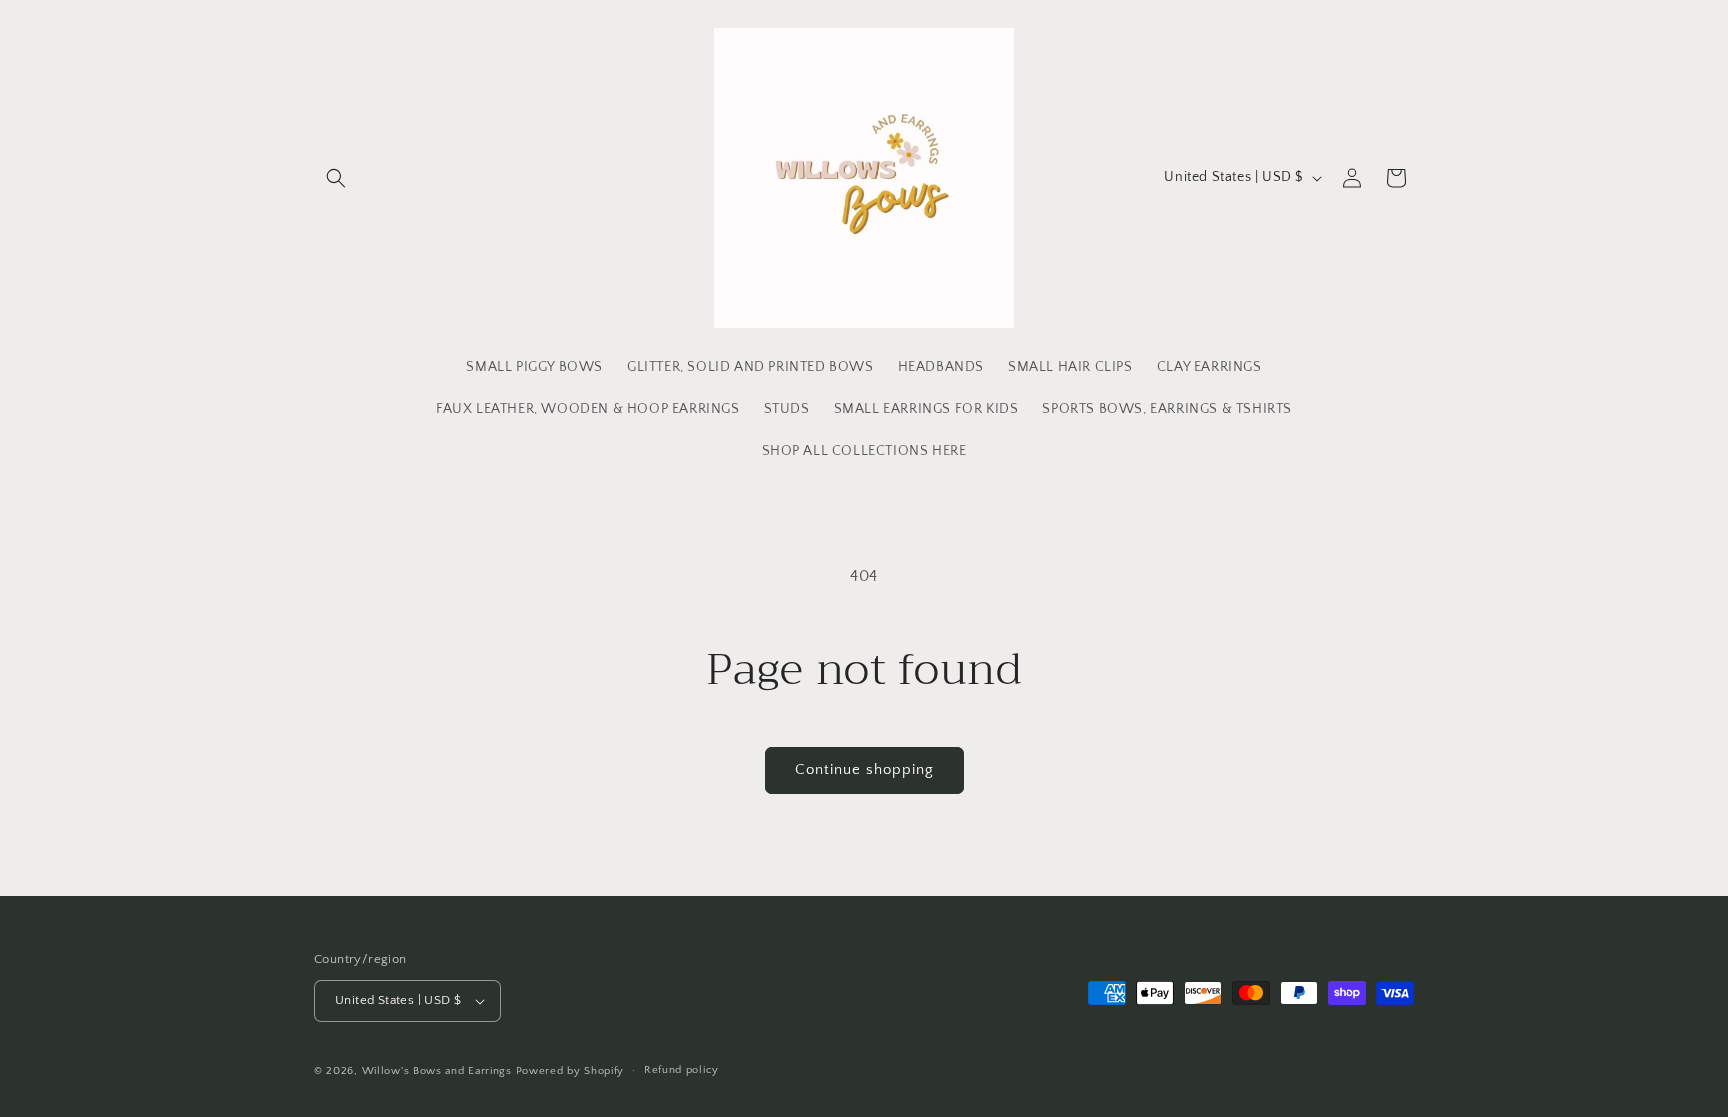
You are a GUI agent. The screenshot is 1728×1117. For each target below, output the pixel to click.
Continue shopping (864, 769)
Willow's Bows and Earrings (437, 1071)
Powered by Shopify (570, 1071)
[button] (336, 178)
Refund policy (681, 1070)
